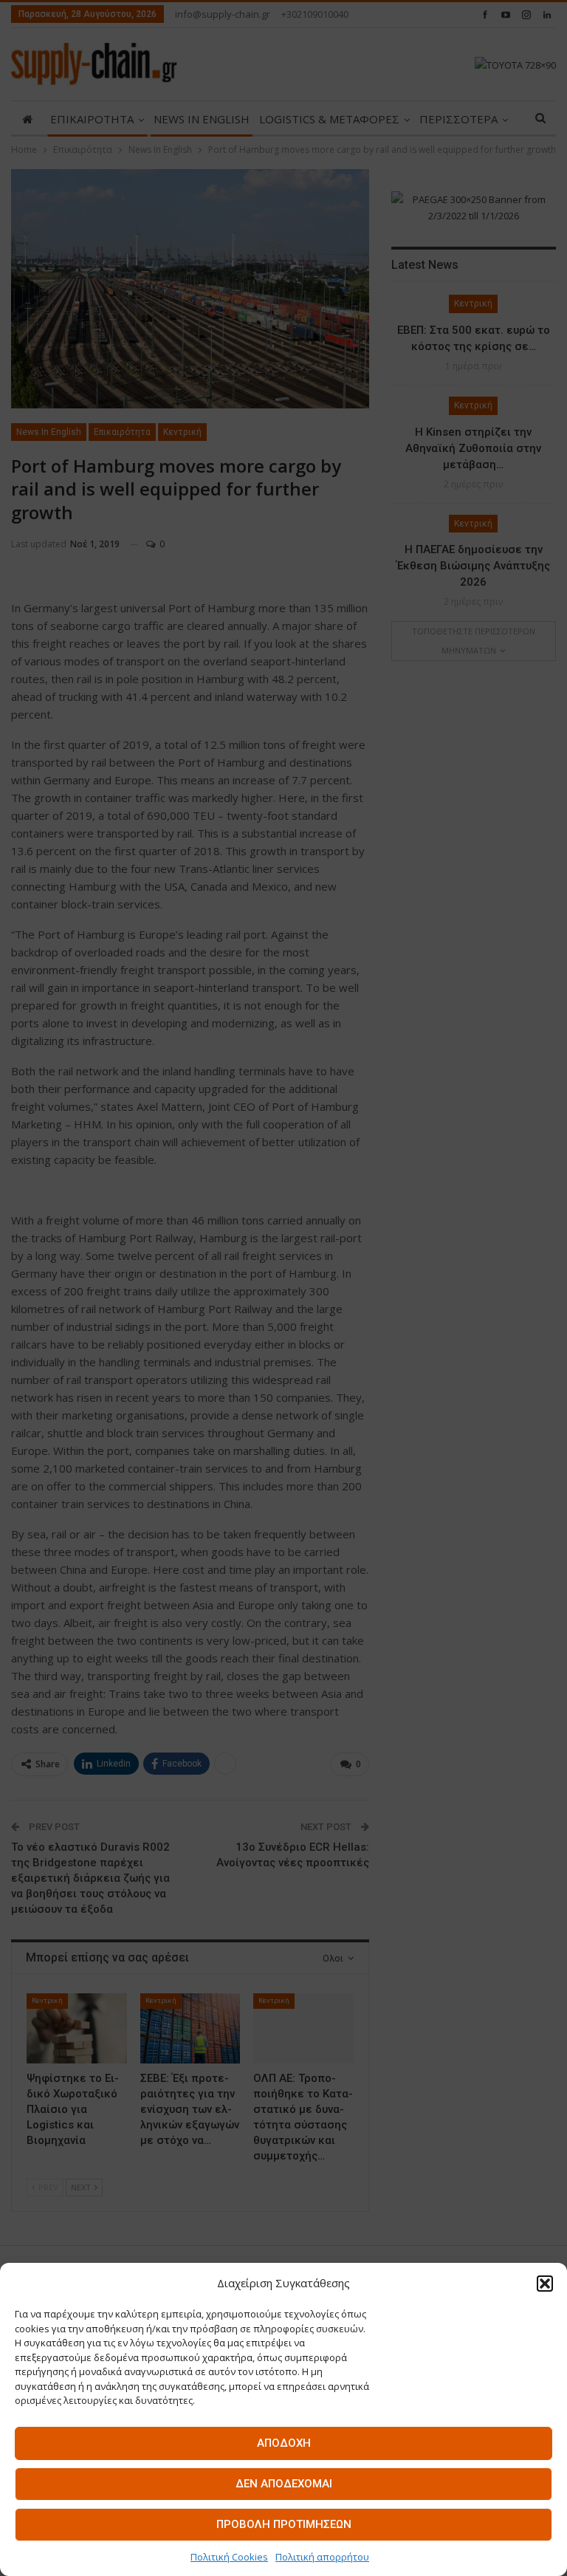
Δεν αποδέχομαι (284, 2484)
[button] (545, 2284)
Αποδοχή (284, 2443)
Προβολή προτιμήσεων (284, 2524)
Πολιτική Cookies (229, 2557)
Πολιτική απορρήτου (322, 2557)
